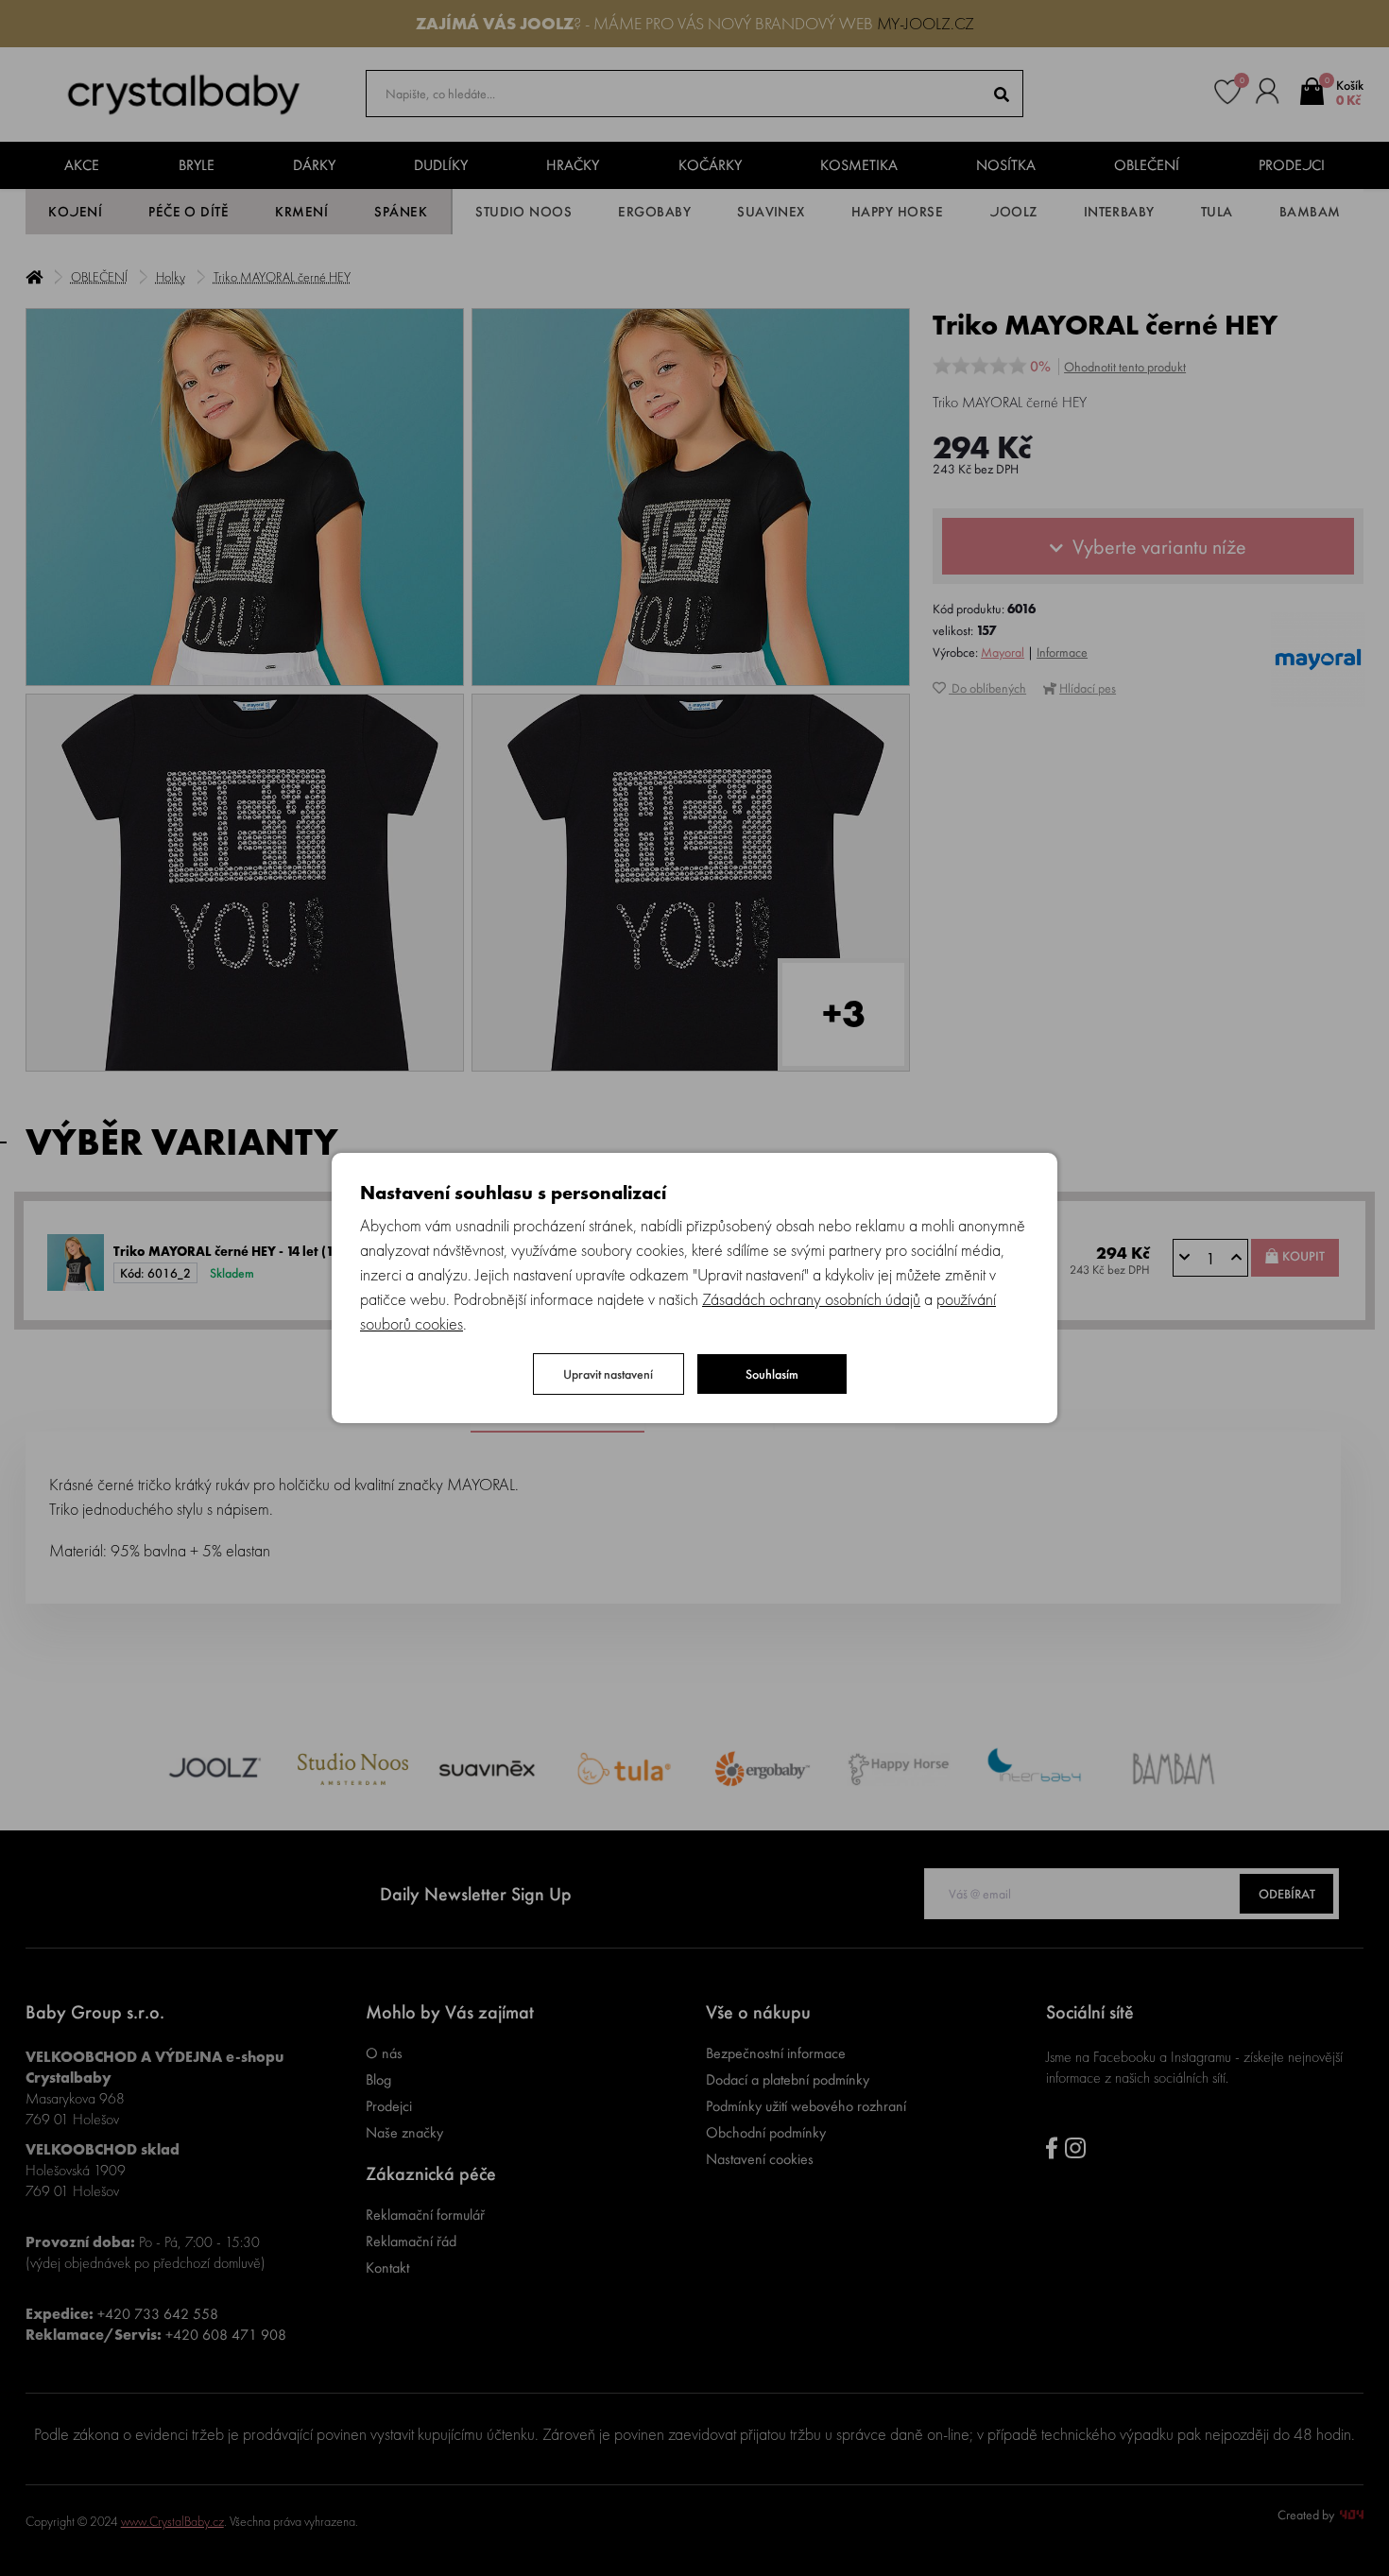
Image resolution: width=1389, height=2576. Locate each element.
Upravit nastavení (608, 1374)
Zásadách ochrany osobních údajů (811, 1299)
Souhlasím (772, 1374)
